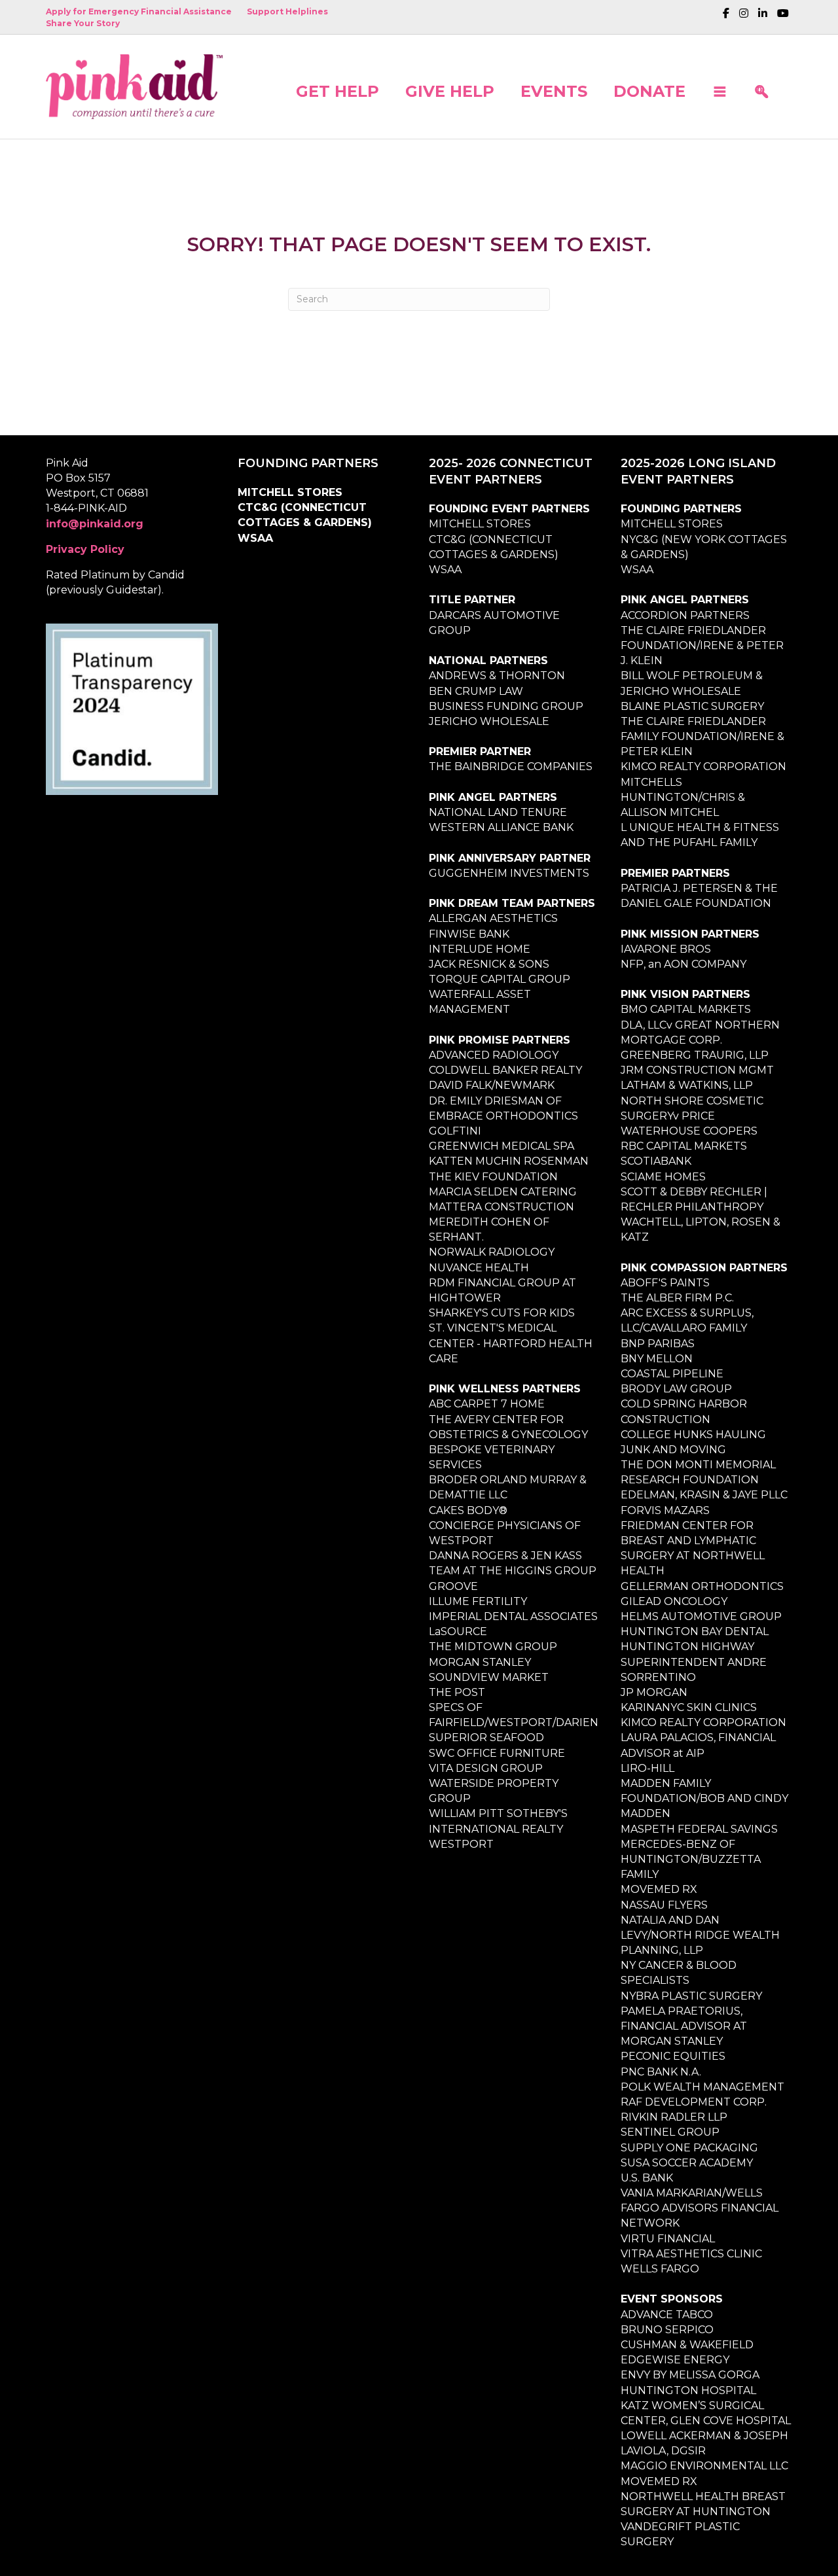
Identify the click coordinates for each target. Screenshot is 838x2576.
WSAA (255, 538)
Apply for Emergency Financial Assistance (139, 11)
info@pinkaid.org (95, 524)
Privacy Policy (85, 549)
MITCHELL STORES (290, 492)
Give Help (450, 91)
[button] (720, 86)
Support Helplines (287, 11)
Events (554, 91)
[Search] (761, 86)
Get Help (337, 91)
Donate (649, 91)
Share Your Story (83, 23)
